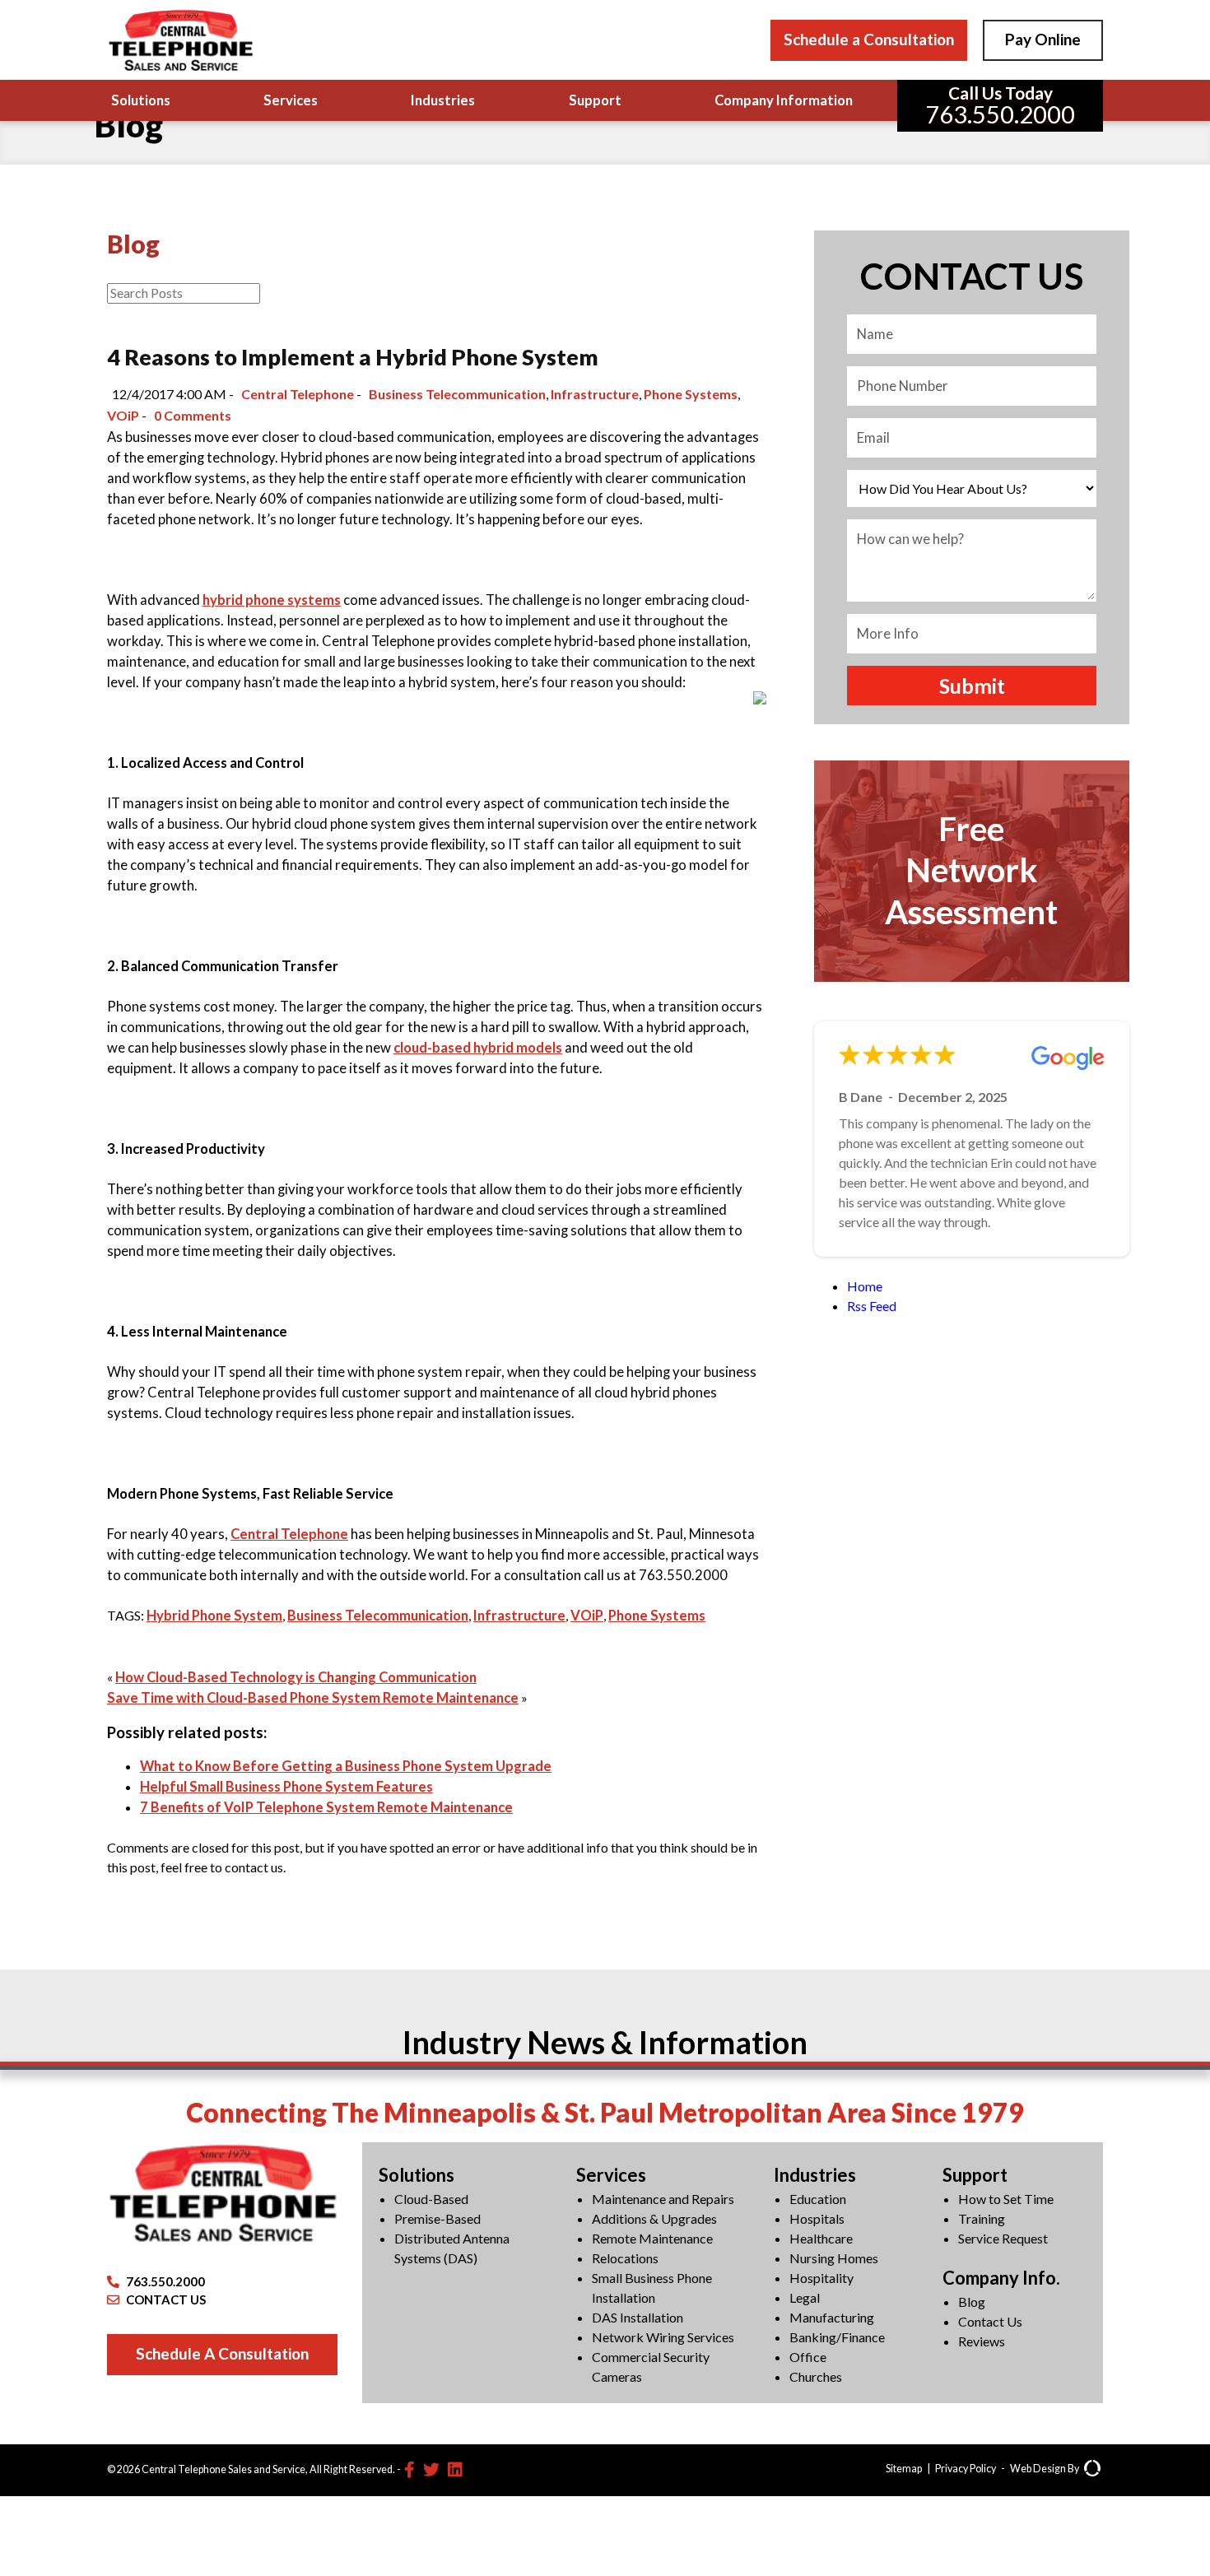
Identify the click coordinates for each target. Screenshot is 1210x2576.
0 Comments (193, 415)
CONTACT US (166, 2299)
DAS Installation (638, 2317)
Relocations (625, 2258)
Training (982, 2218)
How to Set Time (1006, 2199)
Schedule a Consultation (869, 39)
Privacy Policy (966, 2469)
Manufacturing (832, 2317)
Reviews (982, 2341)
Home (865, 1286)
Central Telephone (298, 394)
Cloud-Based (431, 2199)
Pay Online (1043, 39)
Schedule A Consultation (222, 2353)
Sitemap (904, 2469)
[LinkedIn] (455, 2469)
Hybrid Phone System (214, 1616)
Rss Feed (872, 1306)
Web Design (1038, 2469)
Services (291, 100)
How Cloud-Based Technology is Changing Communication (296, 1677)
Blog (972, 2302)
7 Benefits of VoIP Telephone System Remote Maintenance (326, 1807)
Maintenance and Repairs (663, 2199)
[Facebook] (410, 2469)
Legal (805, 2297)
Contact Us (990, 2321)
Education (818, 2199)
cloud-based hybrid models (478, 1048)
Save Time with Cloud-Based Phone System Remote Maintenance (313, 1698)
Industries (443, 100)
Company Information (784, 100)
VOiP (123, 415)
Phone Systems (691, 394)
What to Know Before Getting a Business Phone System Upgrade (346, 1766)
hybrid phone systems (272, 600)
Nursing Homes (834, 2258)
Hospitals (817, 2218)
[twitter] (431, 2469)
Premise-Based (437, 2218)
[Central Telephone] (180, 40)
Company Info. (1001, 2278)
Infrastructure (595, 394)
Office (808, 2357)
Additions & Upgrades (654, 2218)
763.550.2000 (165, 2281)
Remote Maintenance (652, 2238)
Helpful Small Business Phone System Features (286, 1787)
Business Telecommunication (457, 394)
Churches (816, 2376)
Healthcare (821, 2238)
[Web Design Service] (1092, 2470)
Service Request (1003, 2238)
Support (595, 100)
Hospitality (821, 2278)
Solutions (141, 100)
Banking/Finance (837, 2337)
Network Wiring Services (663, 2337)
